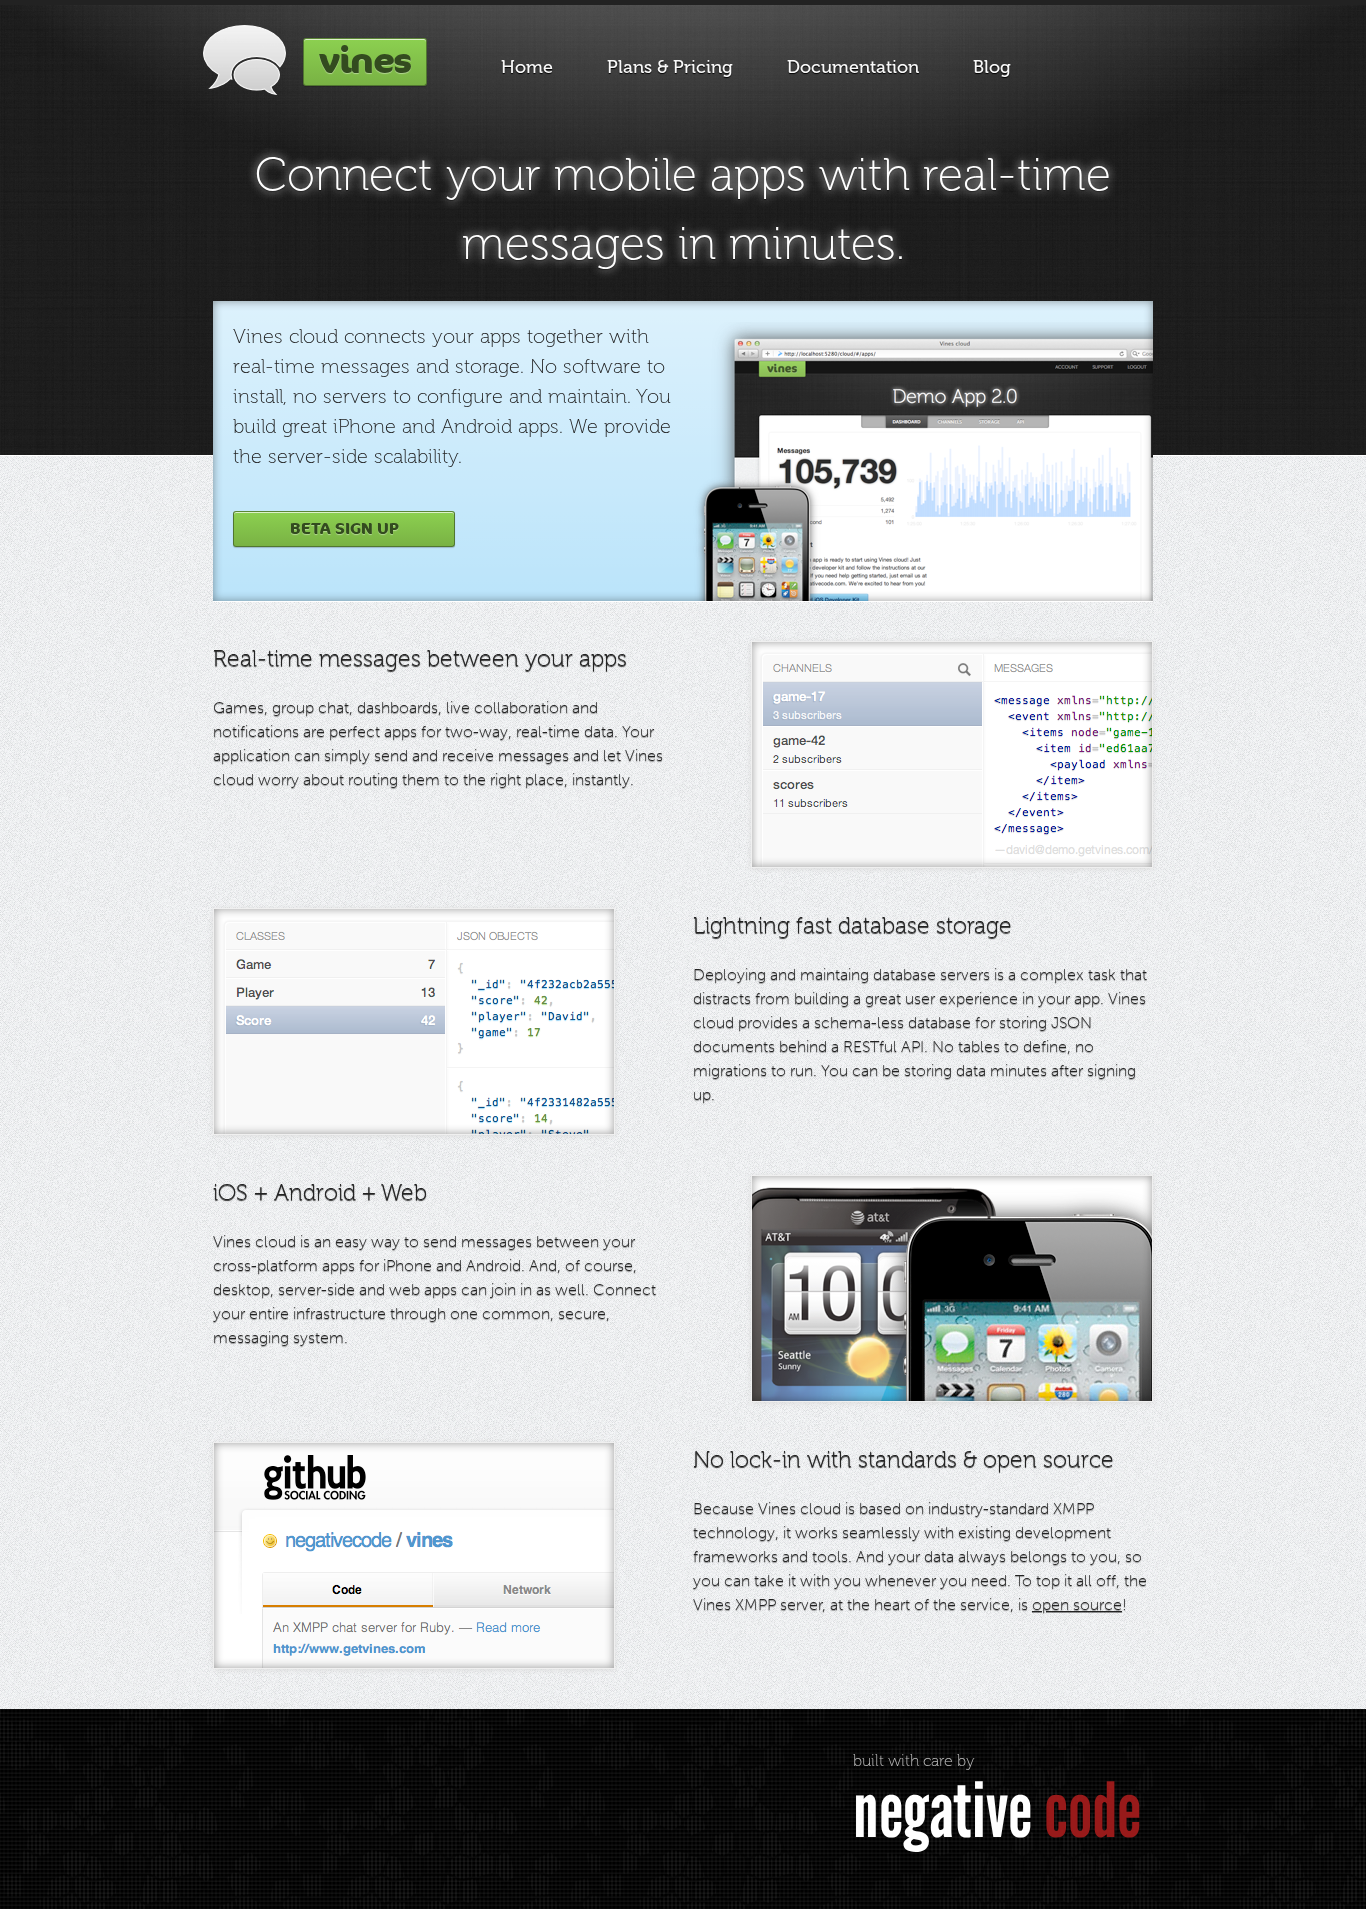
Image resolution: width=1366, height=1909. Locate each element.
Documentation (853, 67)
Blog (992, 67)
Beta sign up (344, 529)
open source (1077, 1604)
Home (527, 67)
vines (365, 62)
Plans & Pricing (670, 67)
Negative (997, 1811)
